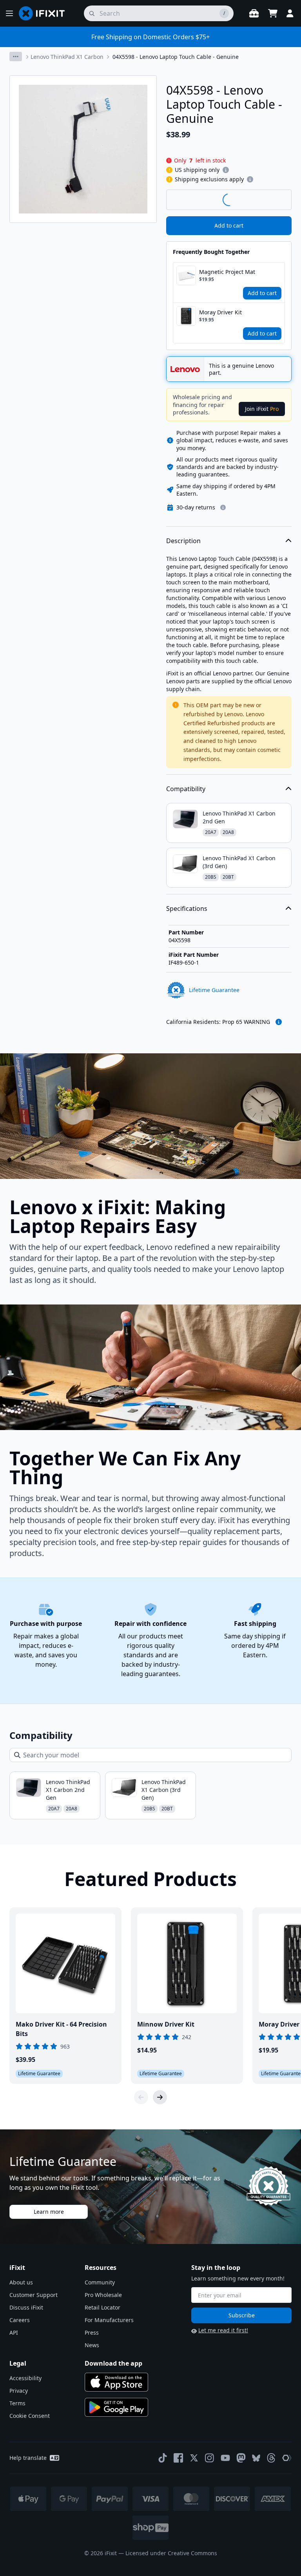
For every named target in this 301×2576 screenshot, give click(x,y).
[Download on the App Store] (116, 2382)
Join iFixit (262, 409)
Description (183, 541)
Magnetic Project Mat (227, 272)
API (14, 2332)
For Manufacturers (109, 2320)
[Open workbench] (254, 13)
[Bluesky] (256, 2458)
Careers (20, 2320)
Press (92, 2332)
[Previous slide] (141, 2097)
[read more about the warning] (279, 1022)
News (92, 2345)
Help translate (28, 2458)
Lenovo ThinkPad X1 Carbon (67, 57)
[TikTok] (163, 2458)
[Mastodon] (241, 2458)
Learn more (49, 2212)
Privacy (19, 2391)
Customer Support (34, 2295)
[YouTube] (225, 2458)
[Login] (290, 13)
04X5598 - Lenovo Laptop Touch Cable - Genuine (176, 57)
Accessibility (25, 2378)
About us (21, 2282)
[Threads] (271, 2458)
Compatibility (186, 789)
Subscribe (242, 2315)
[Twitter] (194, 2458)
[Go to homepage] (45, 13)
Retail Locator (102, 2307)
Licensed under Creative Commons (171, 2553)
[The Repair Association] (287, 2458)
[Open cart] (273, 13)
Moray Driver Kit (220, 312)
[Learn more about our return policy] (223, 507)
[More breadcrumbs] (16, 57)
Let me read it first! (223, 2330)
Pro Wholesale (103, 2295)
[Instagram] (210, 2458)
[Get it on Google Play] (116, 2407)
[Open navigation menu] (9, 13)
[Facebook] (178, 2458)
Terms (17, 2403)
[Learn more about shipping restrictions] (226, 170)
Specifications (187, 909)
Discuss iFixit (26, 2307)
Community (100, 2282)
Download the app (113, 2363)
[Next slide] (160, 2097)
